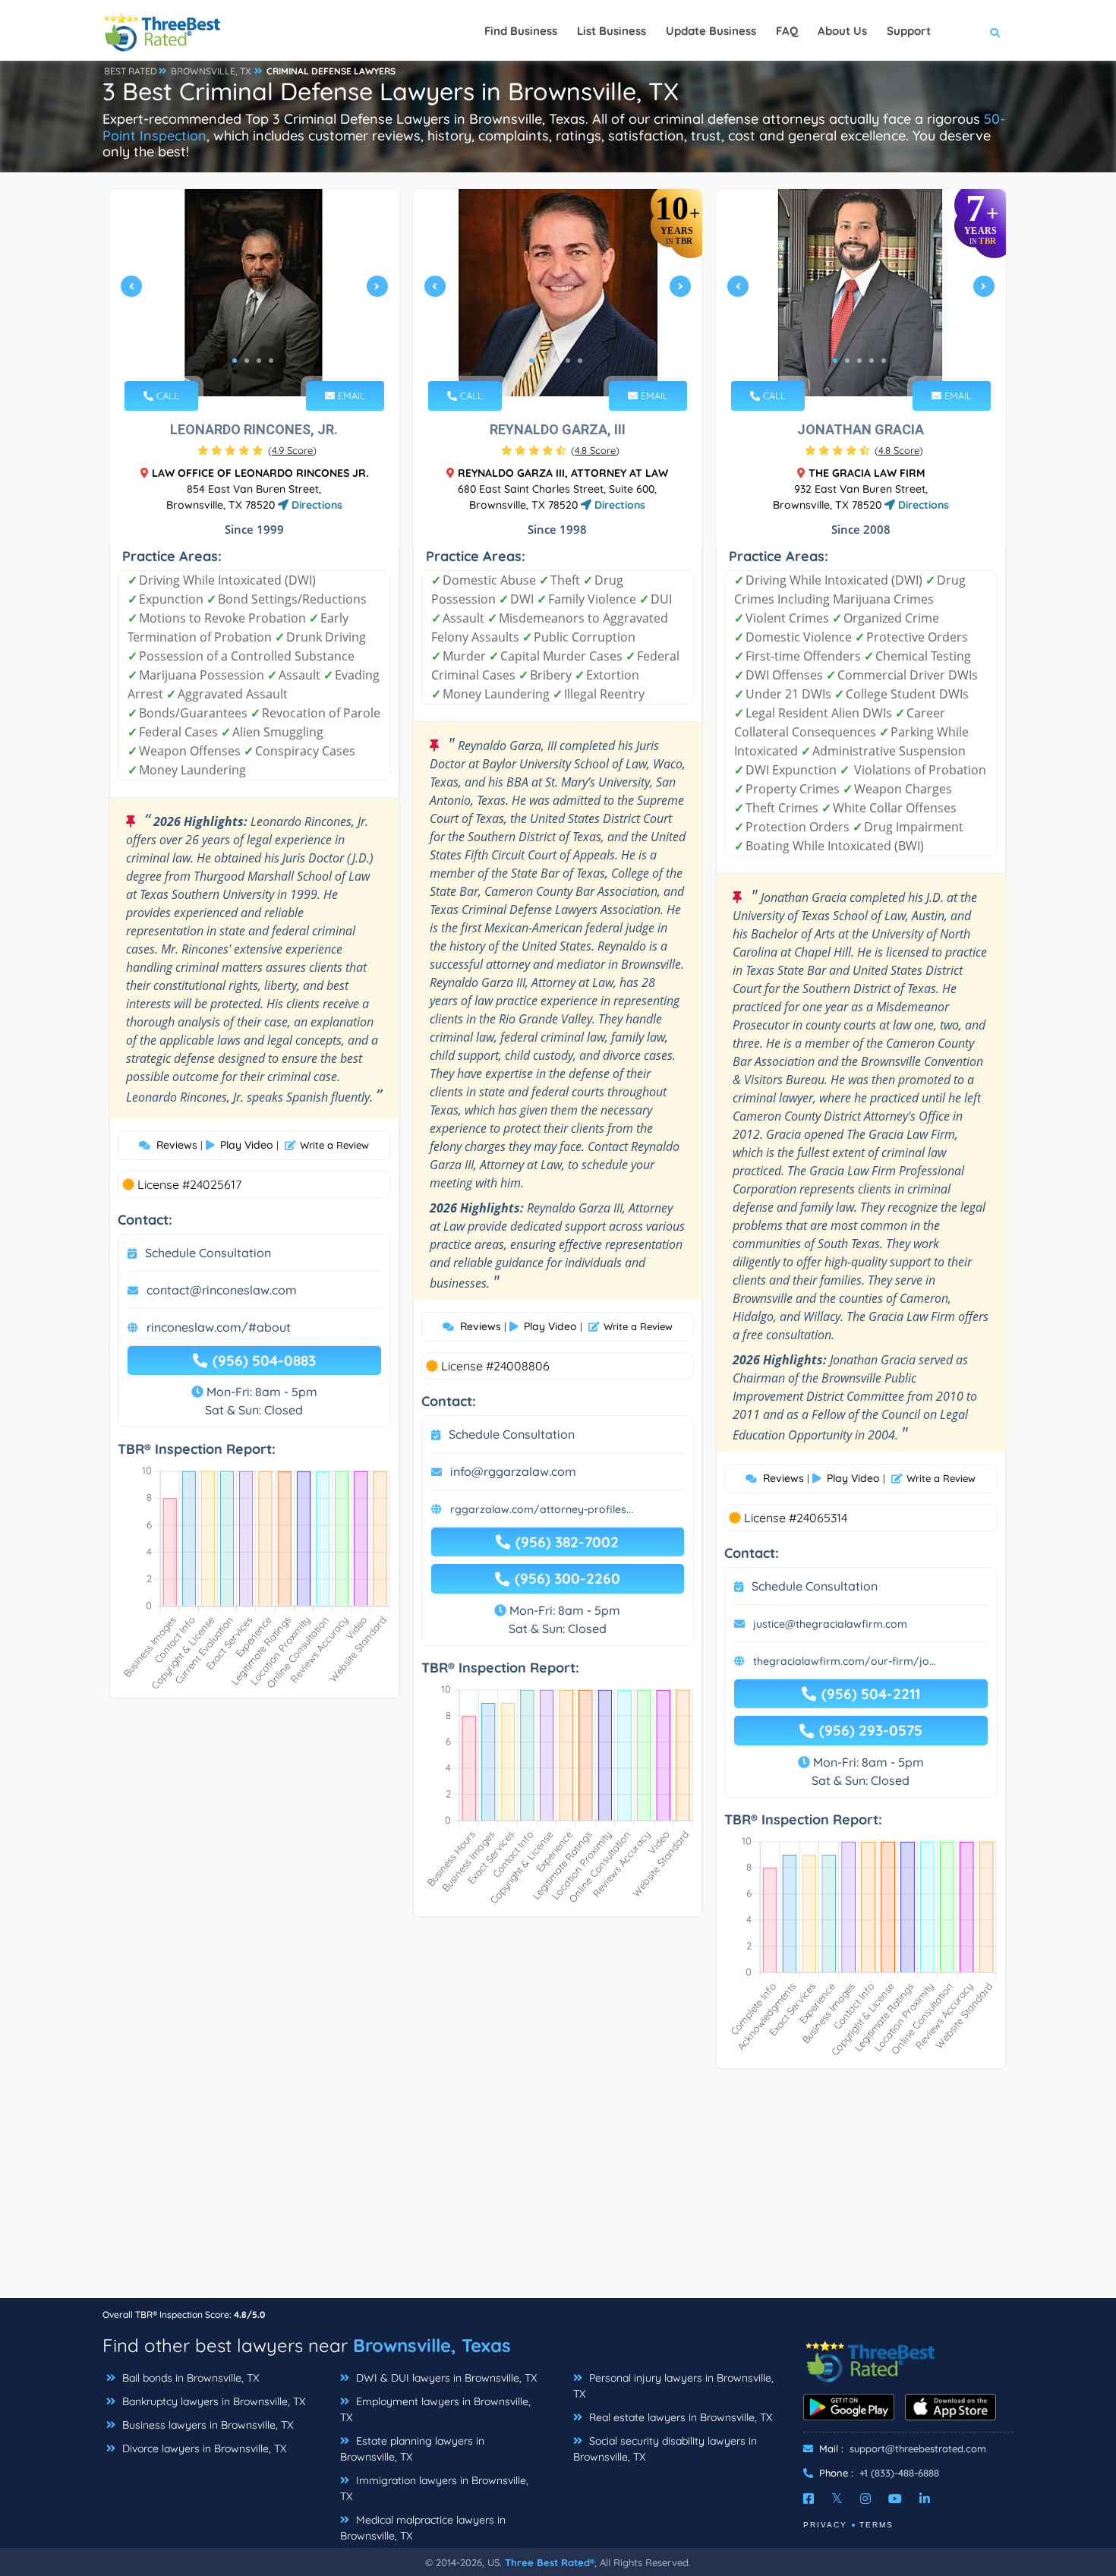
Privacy (825, 2525)
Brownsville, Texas (432, 2345)
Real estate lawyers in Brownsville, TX (679, 2417)
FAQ (787, 31)
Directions (315, 505)
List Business (612, 31)
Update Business (711, 31)
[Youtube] (895, 2499)
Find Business (521, 31)
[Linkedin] (925, 2499)
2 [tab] (247, 361)
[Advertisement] (558, 2191)
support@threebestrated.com (918, 2448)
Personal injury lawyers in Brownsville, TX (673, 2386)
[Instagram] (865, 2499)
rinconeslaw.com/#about (219, 1327)
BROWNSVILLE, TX (211, 71)
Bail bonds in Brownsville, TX (189, 2378)
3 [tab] (259, 361)
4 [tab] (271, 361)
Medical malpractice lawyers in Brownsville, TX (423, 2528)
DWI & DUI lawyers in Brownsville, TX (445, 2378)
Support (909, 31)
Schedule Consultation (208, 1253)
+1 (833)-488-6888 (899, 2473)
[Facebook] (809, 2499)
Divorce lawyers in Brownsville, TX (203, 2448)
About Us (842, 31)
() (292, 450)
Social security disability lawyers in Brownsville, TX (665, 2449)
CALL (166, 396)
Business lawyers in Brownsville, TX (206, 2425)
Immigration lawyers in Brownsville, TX (434, 2488)
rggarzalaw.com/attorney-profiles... (542, 1509)
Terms (876, 2525)
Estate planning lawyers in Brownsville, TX (412, 2449)
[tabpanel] (254, 293)
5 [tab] (580, 361)
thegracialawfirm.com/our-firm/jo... (845, 1661)
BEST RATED (131, 71)
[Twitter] (837, 2499)
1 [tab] (235, 361)
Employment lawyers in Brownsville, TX (435, 2409)
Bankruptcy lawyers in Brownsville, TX (212, 2401)
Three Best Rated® (550, 2562)
